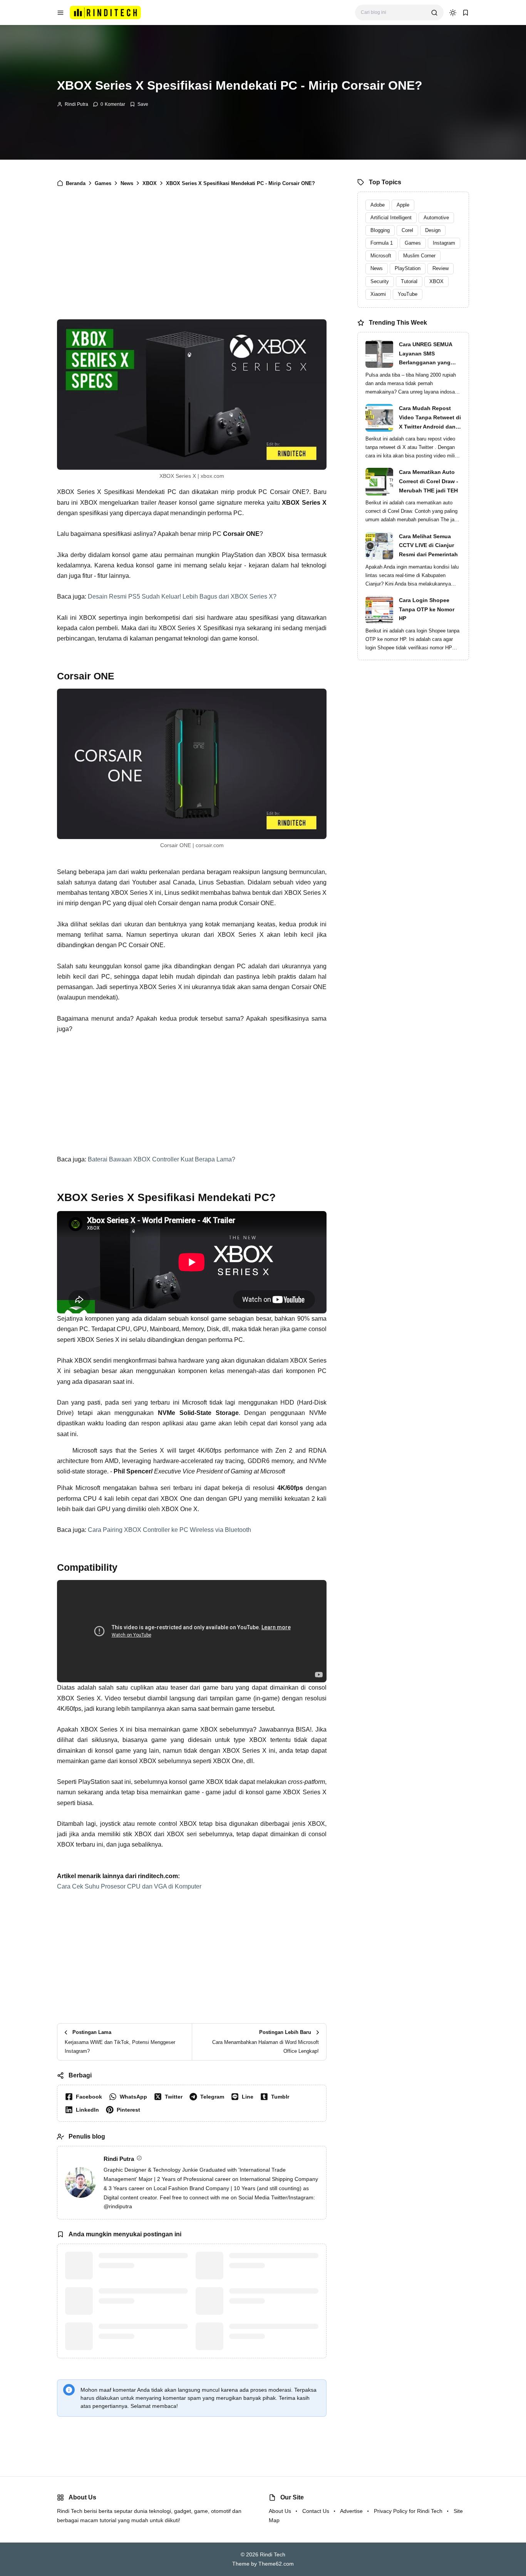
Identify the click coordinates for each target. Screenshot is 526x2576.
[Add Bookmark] (139, 104)
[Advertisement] (192, 259)
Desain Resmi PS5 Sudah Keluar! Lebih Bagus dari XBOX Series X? (182, 596)
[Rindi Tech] (105, 12)
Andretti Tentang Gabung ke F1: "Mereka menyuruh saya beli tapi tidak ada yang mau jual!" (142, 2265)
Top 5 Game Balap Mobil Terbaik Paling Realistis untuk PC (271, 2261)
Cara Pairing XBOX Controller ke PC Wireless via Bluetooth (169, 1530)
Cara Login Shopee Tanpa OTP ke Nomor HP (427, 609)
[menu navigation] (60, 13)
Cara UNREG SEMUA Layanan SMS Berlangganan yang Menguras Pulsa (425, 354)
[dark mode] (453, 13)
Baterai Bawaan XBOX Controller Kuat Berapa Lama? (162, 1159)
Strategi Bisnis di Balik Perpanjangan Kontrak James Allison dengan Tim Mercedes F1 (142, 2301)
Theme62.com (276, 2564)
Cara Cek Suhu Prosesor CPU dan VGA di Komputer (129, 1886)
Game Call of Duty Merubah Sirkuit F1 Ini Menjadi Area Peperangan (135, 2336)
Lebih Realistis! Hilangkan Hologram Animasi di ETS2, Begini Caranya (274, 2336)
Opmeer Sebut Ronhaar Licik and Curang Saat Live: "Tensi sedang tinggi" (273, 2301)
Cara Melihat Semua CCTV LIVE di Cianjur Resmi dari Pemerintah (428, 546)
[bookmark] (466, 13)
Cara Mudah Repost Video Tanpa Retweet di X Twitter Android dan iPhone (430, 418)
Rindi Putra (76, 104)
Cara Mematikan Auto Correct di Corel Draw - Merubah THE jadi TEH (429, 481)
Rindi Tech (273, 2554)
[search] (434, 13)
